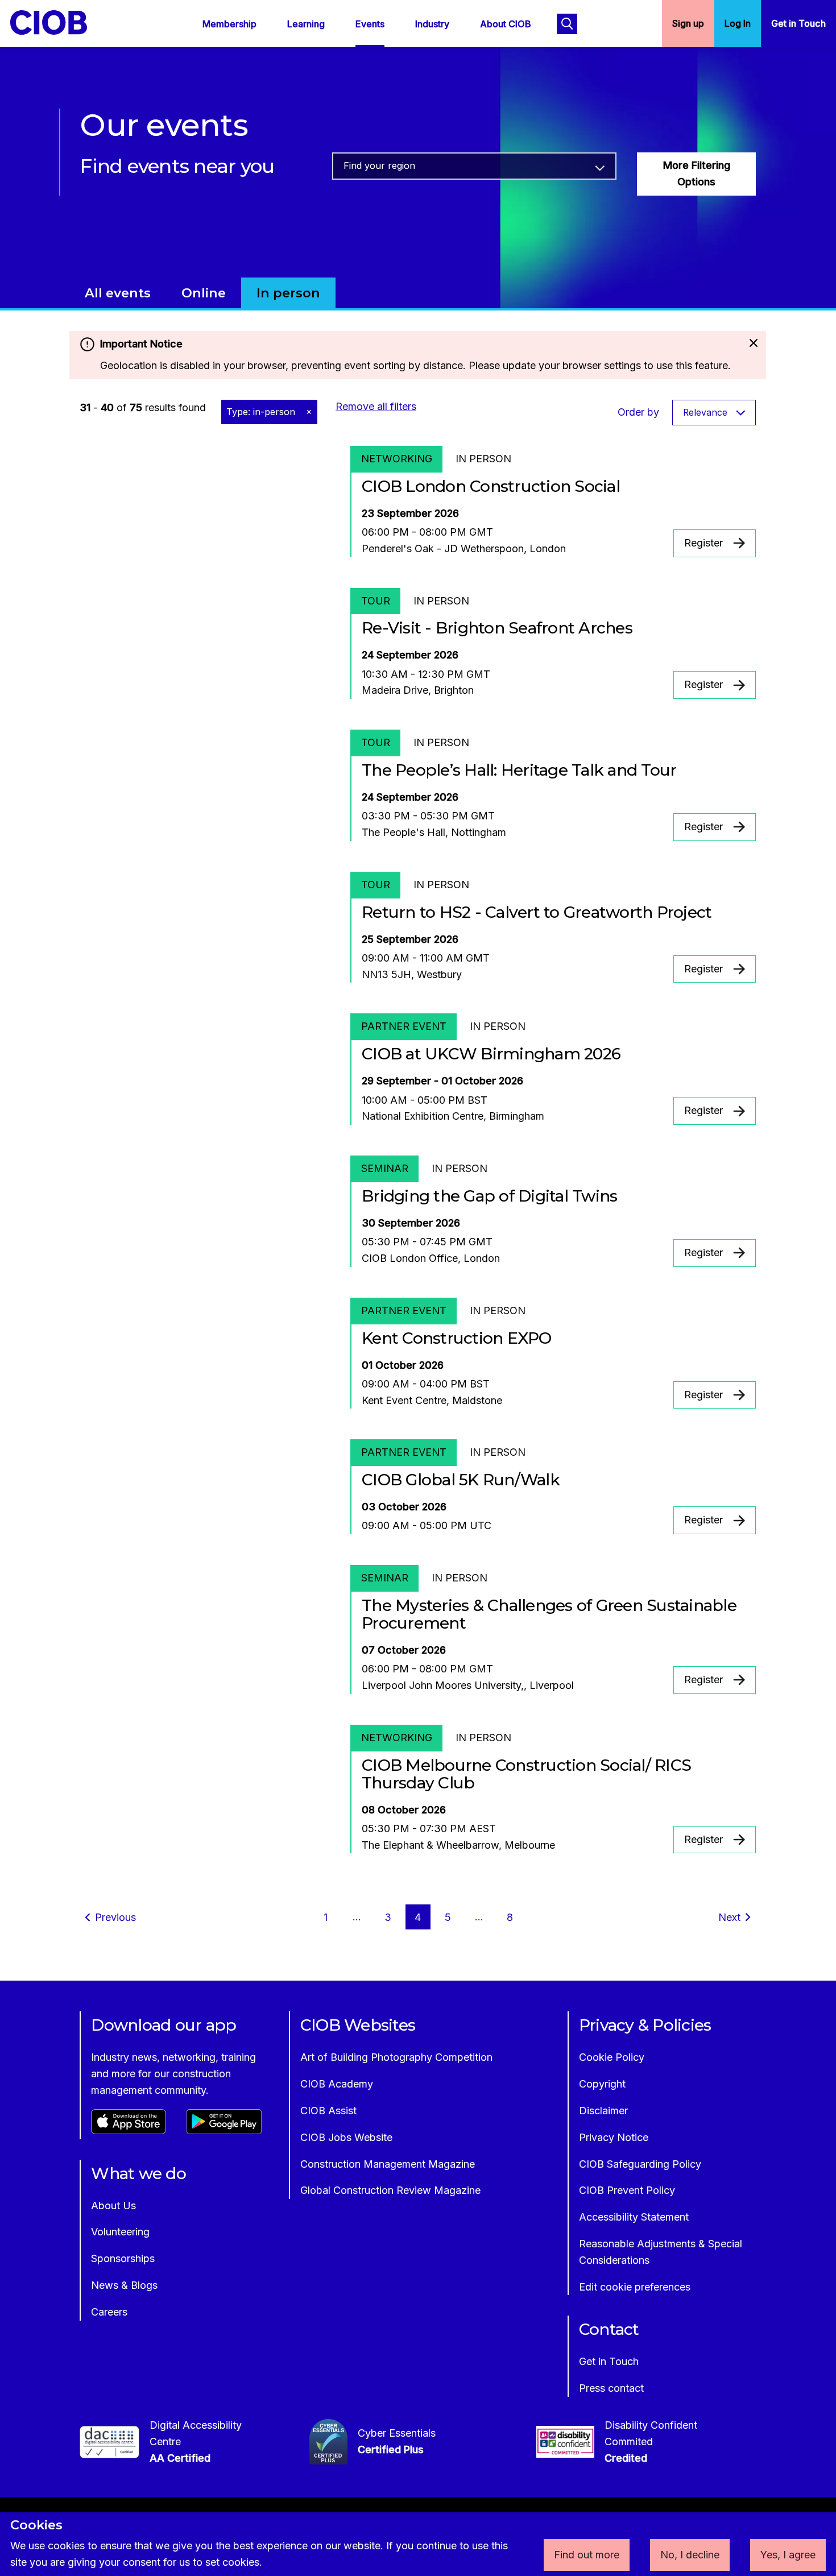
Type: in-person (262, 412)
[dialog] (418, 2544)
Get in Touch (798, 23)
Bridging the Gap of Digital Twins (489, 1196)
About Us (113, 2206)
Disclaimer (603, 2111)
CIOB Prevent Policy (627, 2190)
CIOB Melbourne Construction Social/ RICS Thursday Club (526, 1774)
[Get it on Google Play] (224, 2130)
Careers (109, 2312)
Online (204, 293)
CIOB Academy (337, 2084)
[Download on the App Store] (129, 2130)
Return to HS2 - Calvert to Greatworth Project (537, 912)
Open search (567, 24)
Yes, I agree (788, 2555)
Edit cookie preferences (635, 2287)
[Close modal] (753, 344)
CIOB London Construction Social (491, 486)
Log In (738, 23)
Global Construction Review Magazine (390, 2190)
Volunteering (120, 2232)
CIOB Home (56, 22)
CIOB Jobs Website (346, 2137)
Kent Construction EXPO (457, 1338)
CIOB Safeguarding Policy (640, 2164)
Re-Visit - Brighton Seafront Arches (497, 628)
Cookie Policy (612, 2057)
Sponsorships (123, 2258)
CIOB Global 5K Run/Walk (461, 1480)
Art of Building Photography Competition (396, 2057)
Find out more (587, 2555)
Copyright (602, 2084)
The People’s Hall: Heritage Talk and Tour (519, 770)
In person (288, 293)
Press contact (611, 2388)
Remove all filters (376, 406)
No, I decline (690, 2555)
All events (118, 293)
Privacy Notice (614, 2137)
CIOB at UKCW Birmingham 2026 (491, 1054)
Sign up (688, 23)
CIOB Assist (328, 2111)
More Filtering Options (697, 173)
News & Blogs (124, 2285)
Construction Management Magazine (388, 2164)
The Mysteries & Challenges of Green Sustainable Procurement (549, 1614)
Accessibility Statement (634, 2217)
